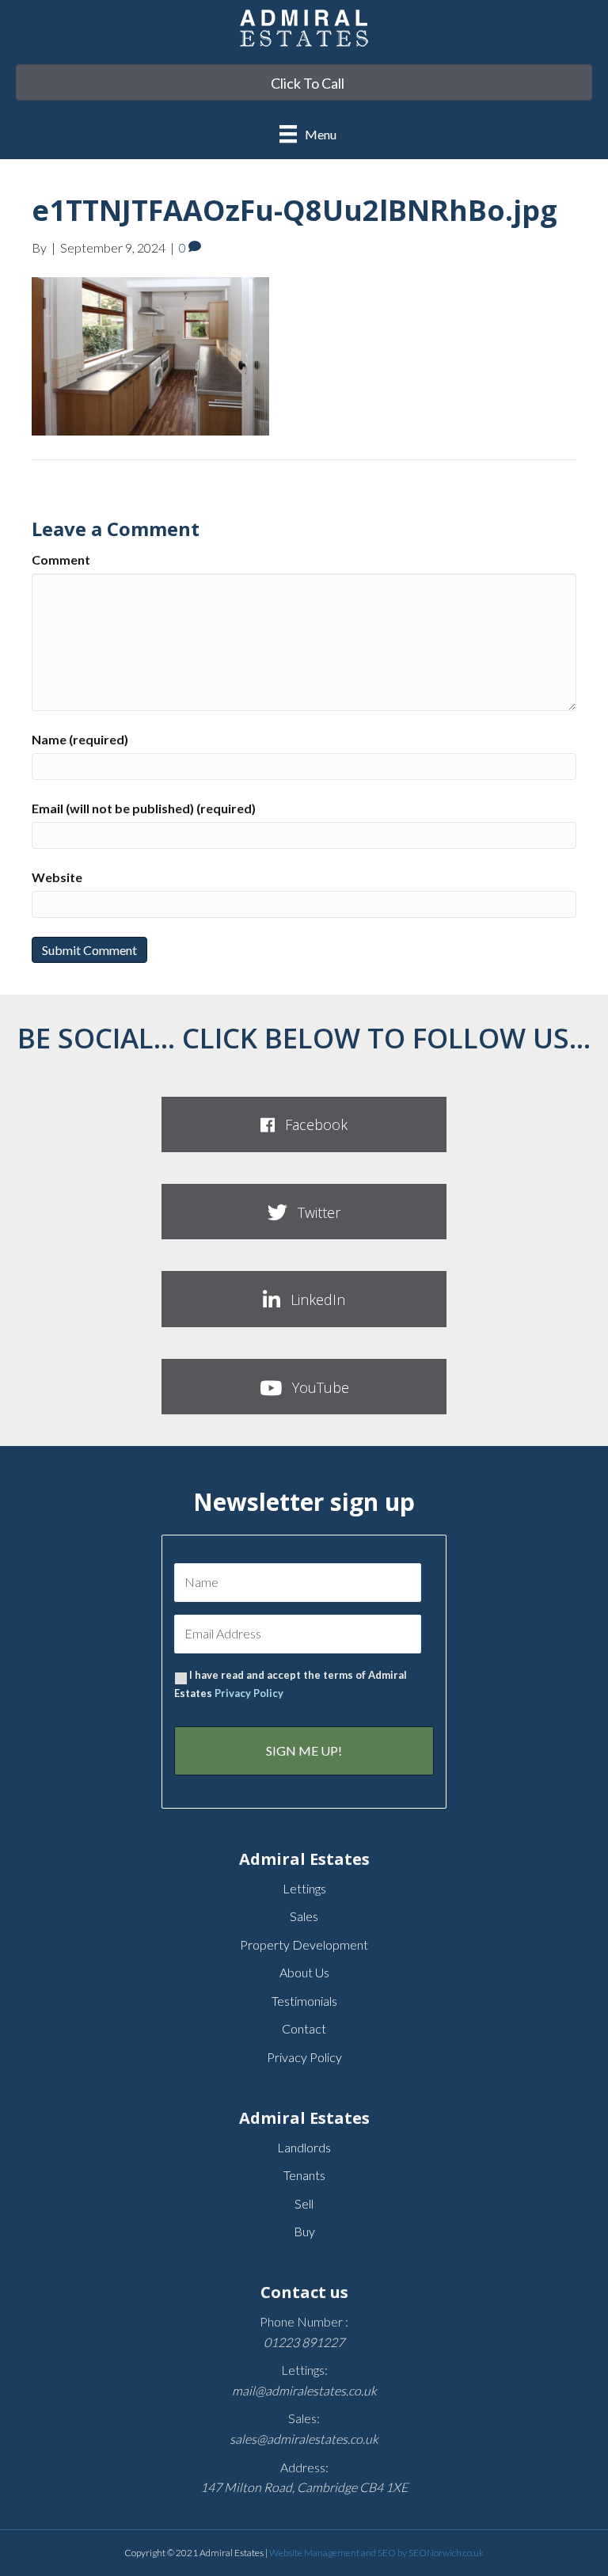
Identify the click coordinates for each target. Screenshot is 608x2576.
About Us (304, 1972)
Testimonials (304, 2001)
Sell (304, 2203)
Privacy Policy (249, 1693)
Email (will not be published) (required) (144, 808)
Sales (304, 1916)
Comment (61, 559)
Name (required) (80, 739)
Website (57, 877)
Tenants (304, 2175)
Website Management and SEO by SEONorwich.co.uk (376, 2553)
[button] (304, 1124)
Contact (304, 2028)
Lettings (304, 1888)
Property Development (304, 1944)
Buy (304, 2231)
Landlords (304, 2147)
